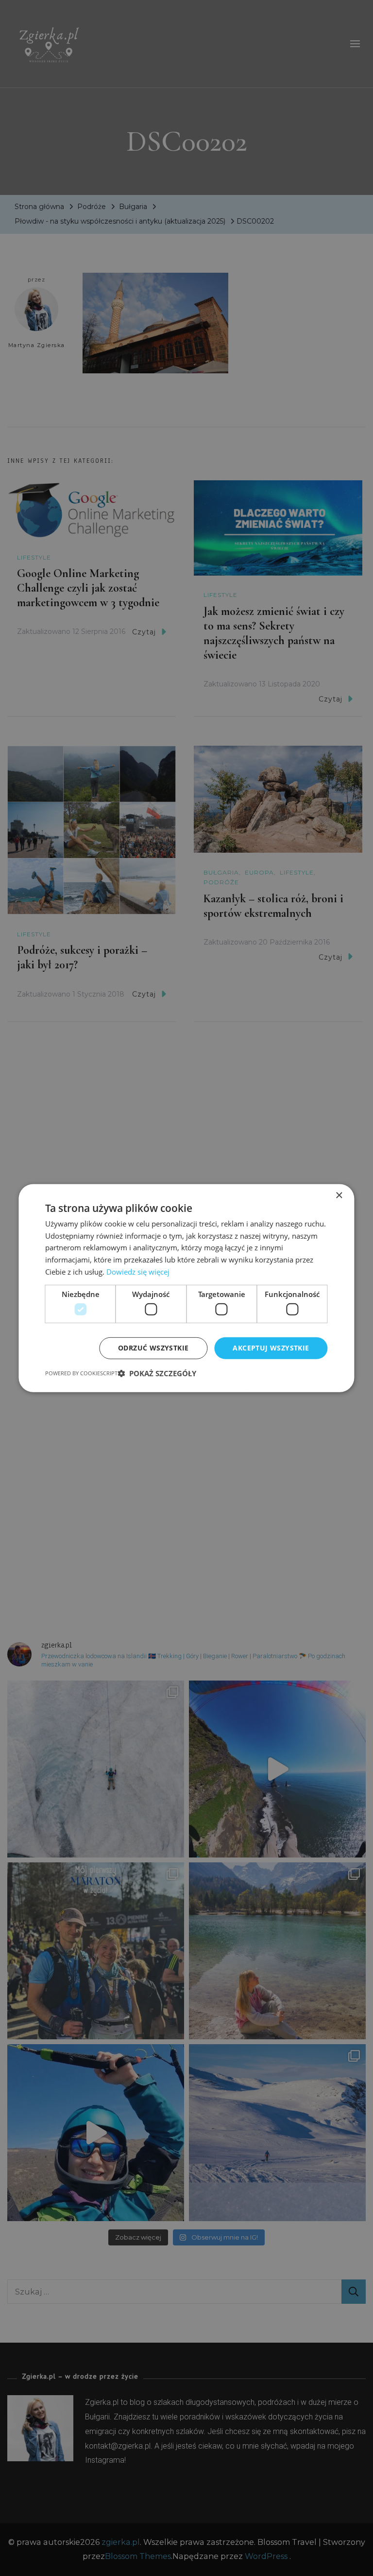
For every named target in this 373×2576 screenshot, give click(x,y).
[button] (157, 1373)
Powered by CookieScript (81, 1373)
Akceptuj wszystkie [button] (271, 1348)
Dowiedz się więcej (138, 1272)
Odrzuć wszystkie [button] (153, 1348)
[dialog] (186, 1288)
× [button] (339, 1195)
